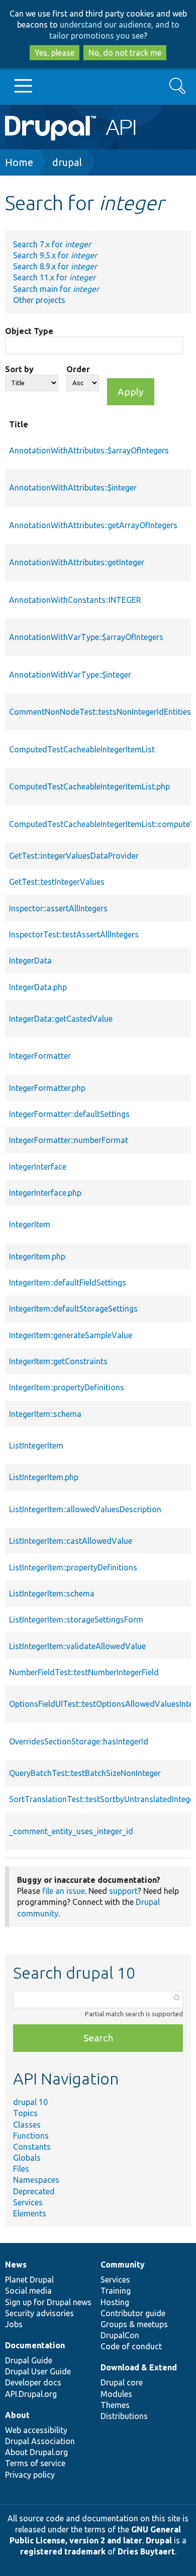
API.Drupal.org (31, 2394)
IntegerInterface (38, 1167)
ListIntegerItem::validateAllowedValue (77, 1646)
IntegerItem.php (37, 1256)
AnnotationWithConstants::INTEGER (75, 600)
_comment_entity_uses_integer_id (71, 1831)
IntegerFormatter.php (47, 1088)
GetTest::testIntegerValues (57, 882)
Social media (28, 2291)
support (123, 1891)
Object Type (29, 331)
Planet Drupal (29, 2280)
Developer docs (33, 2382)
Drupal (159, 2540)
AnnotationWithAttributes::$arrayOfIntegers (89, 450)
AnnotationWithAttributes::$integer (73, 488)
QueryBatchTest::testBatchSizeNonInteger (85, 1773)
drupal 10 (30, 2102)
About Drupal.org (36, 2452)
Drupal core (122, 2382)
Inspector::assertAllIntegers (58, 908)
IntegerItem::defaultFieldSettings (68, 1282)
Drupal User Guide (38, 2371)
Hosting (115, 2302)
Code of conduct (131, 2346)
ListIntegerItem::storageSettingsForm (76, 1620)
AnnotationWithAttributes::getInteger (77, 562)
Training (116, 2291)
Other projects (39, 300)
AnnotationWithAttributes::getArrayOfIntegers (93, 525)
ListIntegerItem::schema (52, 1593)
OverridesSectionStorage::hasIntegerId (79, 1741)
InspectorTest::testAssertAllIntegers (74, 934)
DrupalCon (120, 2335)
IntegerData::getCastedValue (61, 1019)
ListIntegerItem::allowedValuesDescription (85, 1509)
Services (28, 2202)
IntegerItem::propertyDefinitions (67, 1387)
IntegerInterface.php (45, 1193)
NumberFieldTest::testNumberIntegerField (84, 1672)
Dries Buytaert (146, 2551)
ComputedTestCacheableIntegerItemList (82, 749)
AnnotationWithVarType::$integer (70, 675)
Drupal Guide (29, 2360)
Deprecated (34, 2191)
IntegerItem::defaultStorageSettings (73, 1309)
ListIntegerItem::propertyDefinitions (73, 1567)
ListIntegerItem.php (44, 1477)
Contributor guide (133, 2313)
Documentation (35, 2345)
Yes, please (55, 53)
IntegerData (30, 960)
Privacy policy (30, 2475)
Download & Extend (139, 2367)
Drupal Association (40, 2441)
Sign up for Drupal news (48, 2302)
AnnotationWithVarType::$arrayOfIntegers (86, 637)
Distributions (124, 2416)
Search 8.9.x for (55, 266)
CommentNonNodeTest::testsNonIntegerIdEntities (100, 712)
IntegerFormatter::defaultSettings (69, 1114)
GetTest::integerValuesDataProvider (74, 856)
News (16, 2265)
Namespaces (36, 2180)
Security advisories (39, 2313)
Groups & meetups (134, 2324)
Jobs (14, 2324)
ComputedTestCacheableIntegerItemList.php (89, 786)
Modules (116, 2394)
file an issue (64, 1891)
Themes (115, 2405)
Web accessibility (36, 2430)
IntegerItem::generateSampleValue (71, 1335)
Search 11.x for (54, 277)
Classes (27, 2125)
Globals (27, 2158)
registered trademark (63, 2551)
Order (78, 369)
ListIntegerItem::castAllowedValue (71, 1541)
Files (21, 2169)
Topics (25, 2113)
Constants (32, 2147)
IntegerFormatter (40, 1056)
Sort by (19, 369)
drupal (67, 162)
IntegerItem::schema (45, 1414)
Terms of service (35, 2463)
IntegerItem (30, 1224)
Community (123, 2265)
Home (19, 162)
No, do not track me (125, 53)
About (17, 2415)
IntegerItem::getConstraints (58, 1361)
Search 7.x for (52, 244)
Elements (30, 2213)
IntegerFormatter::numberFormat (69, 1140)
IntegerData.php (38, 987)
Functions (31, 2136)
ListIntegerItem (36, 1445)
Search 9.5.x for (55, 255)
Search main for (56, 289)
